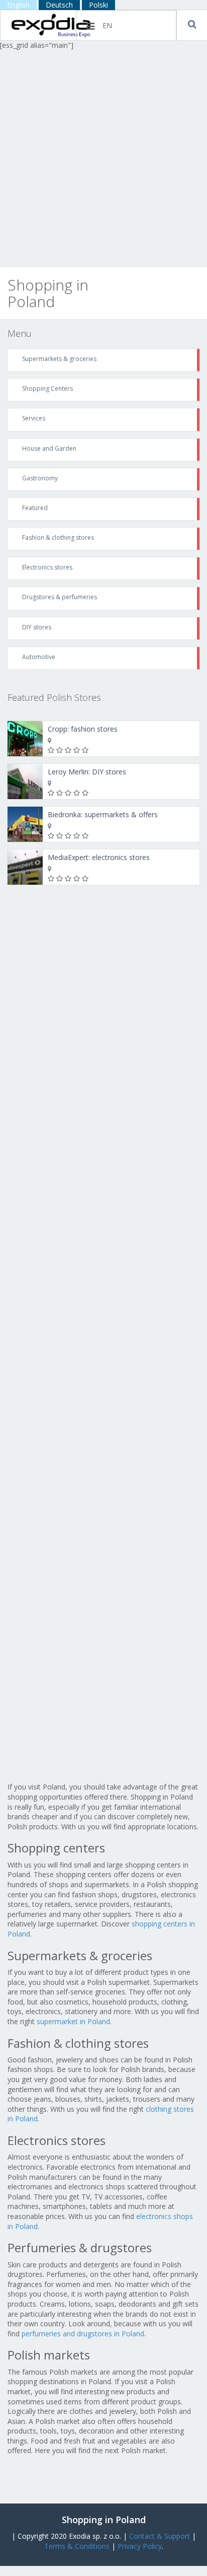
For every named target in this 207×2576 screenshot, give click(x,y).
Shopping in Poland (104, 2520)
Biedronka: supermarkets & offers (103, 814)
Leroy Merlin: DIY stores (87, 772)
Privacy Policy (140, 2546)
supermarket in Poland (73, 2021)
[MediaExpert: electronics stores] (25, 867)
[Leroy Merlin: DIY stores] (25, 781)
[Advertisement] (103, 159)
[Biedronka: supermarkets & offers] (25, 824)
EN (107, 25)
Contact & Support (160, 2536)
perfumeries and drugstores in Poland (83, 2334)
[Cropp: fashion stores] (25, 739)
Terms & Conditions (77, 2546)
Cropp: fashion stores (83, 729)
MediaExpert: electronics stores (99, 857)
